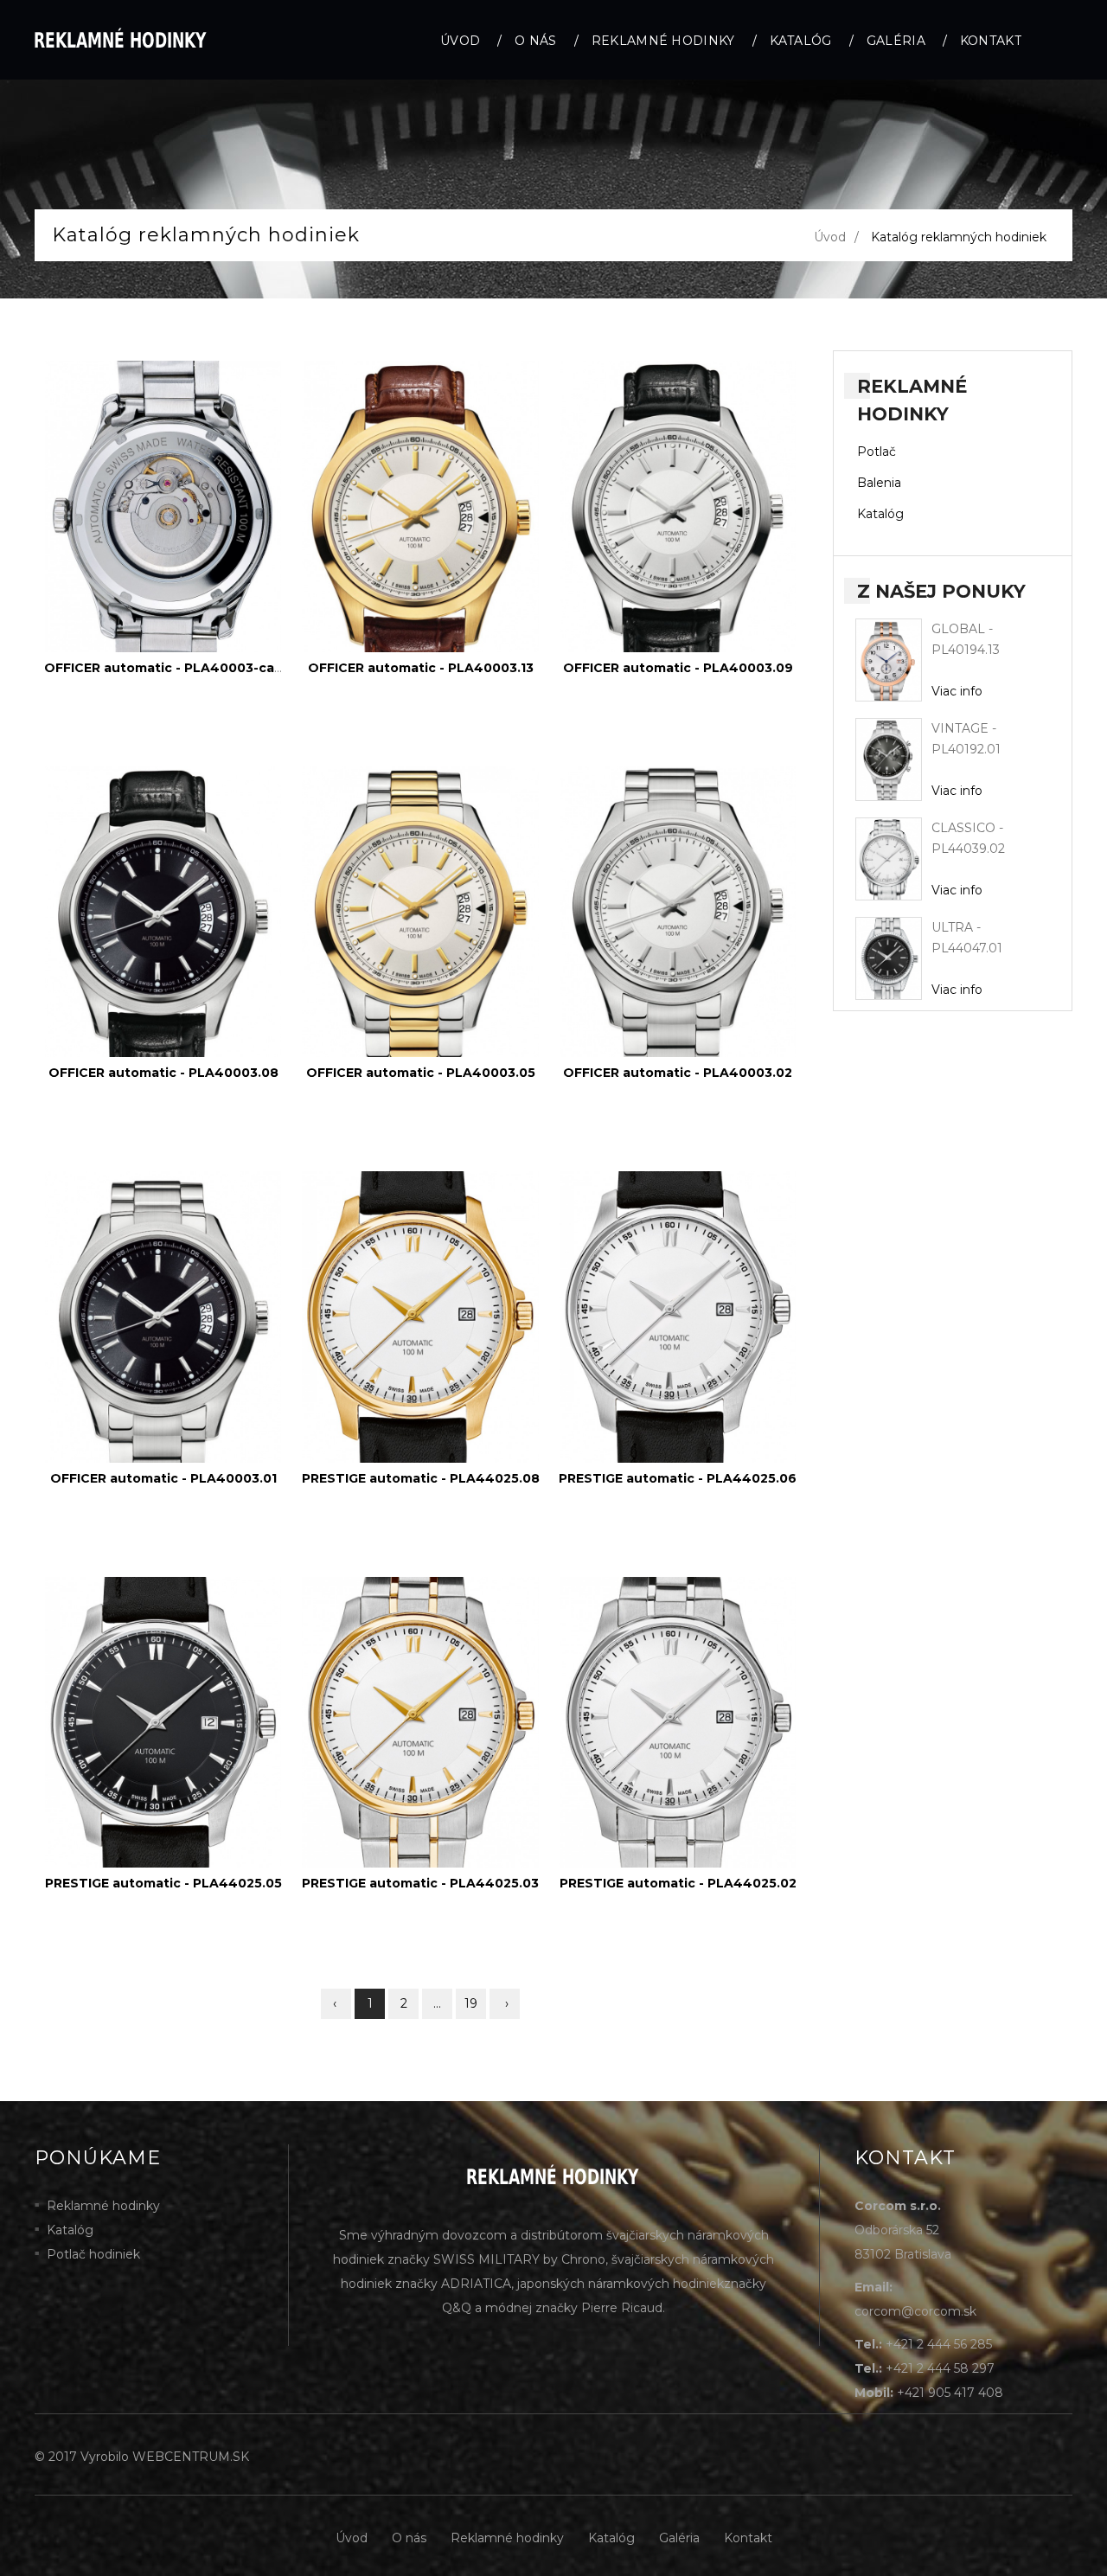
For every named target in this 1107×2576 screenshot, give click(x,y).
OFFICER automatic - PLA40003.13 (421, 668)
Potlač (877, 452)
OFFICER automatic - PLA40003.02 (678, 1073)
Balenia (879, 483)
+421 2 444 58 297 (940, 2368)
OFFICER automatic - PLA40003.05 (421, 1073)
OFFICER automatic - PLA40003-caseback (183, 668)
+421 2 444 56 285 (939, 2344)
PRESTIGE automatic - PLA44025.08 (421, 1478)
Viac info (957, 691)
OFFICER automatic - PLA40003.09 (678, 668)
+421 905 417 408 (950, 2393)
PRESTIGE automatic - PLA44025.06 (678, 1478)
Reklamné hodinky (663, 41)
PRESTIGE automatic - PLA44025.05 (163, 1883)
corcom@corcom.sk (915, 2311)
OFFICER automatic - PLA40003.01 (163, 1478)
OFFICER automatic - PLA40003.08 (163, 1073)
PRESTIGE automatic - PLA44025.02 (678, 1883)
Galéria (896, 41)
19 (471, 2003)
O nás (536, 41)
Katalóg (801, 41)
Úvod (460, 41)
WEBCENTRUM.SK (191, 2457)
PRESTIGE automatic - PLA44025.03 (420, 1883)
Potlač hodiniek (93, 2254)
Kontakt (991, 41)
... (437, 2003)
